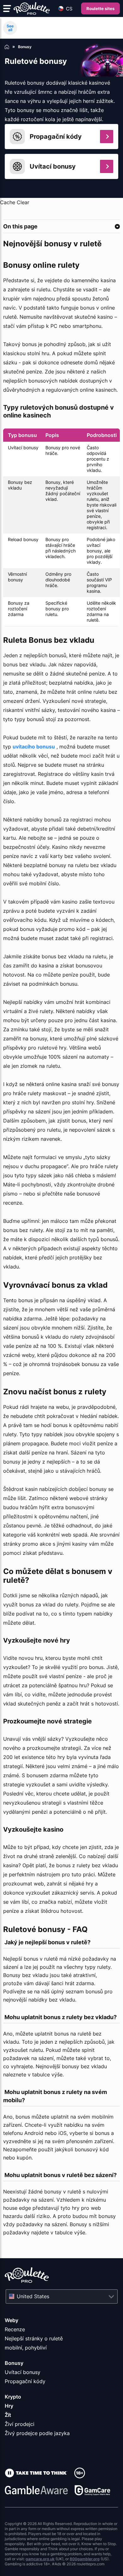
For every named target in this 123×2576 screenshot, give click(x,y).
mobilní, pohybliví (26, 2348)
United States (33, 2296)
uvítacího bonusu (34, 747)
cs (69, 9)
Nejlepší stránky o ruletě (34, 2338)
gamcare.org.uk (40, 2559)
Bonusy (14, 2363)
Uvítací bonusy (23, 2372)
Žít (8, 2415)
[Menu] (7, 8)
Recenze (15, 2329)
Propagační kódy (25, 2381)
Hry (9, 2406)
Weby (12, 2320)
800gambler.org (85, 2559)
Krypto (13, 2397)
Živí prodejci (20, 2424)
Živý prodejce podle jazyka (37, 2433)
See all (10, 28)
